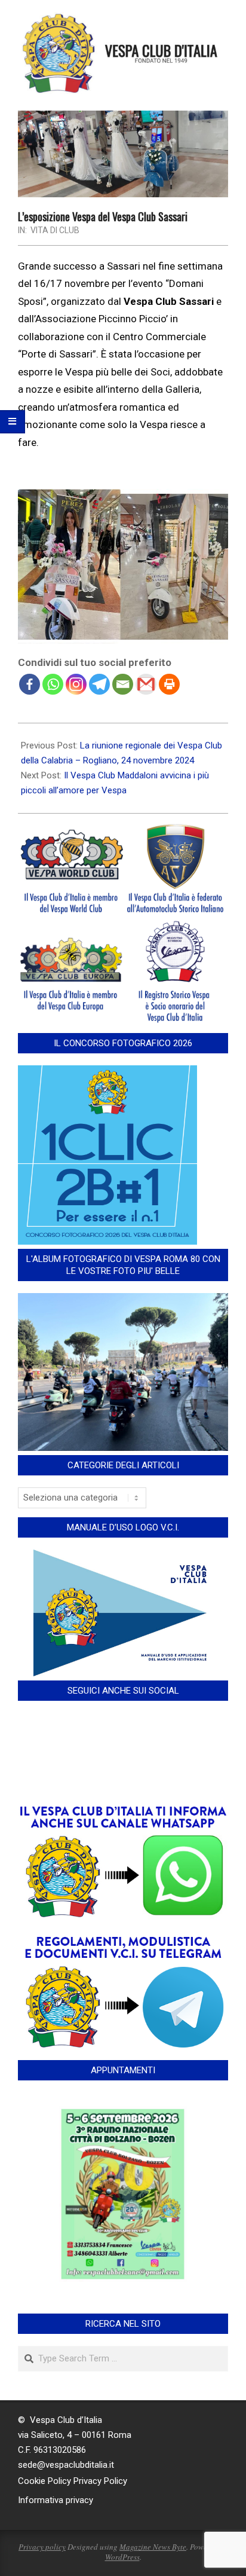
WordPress (122, 2557)
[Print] (169, 684)
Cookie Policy (44, 2481)
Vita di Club (55, 230)
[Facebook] (30, 684)
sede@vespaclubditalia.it (66, 2465)
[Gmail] (146, 684)
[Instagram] (76, 684)
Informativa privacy (56, 2500)
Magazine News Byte (153, 2547)
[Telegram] (99, 684)
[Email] (123, 684)
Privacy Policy (100, 2481)
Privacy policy (42, 2547)
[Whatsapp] (53, 684)
